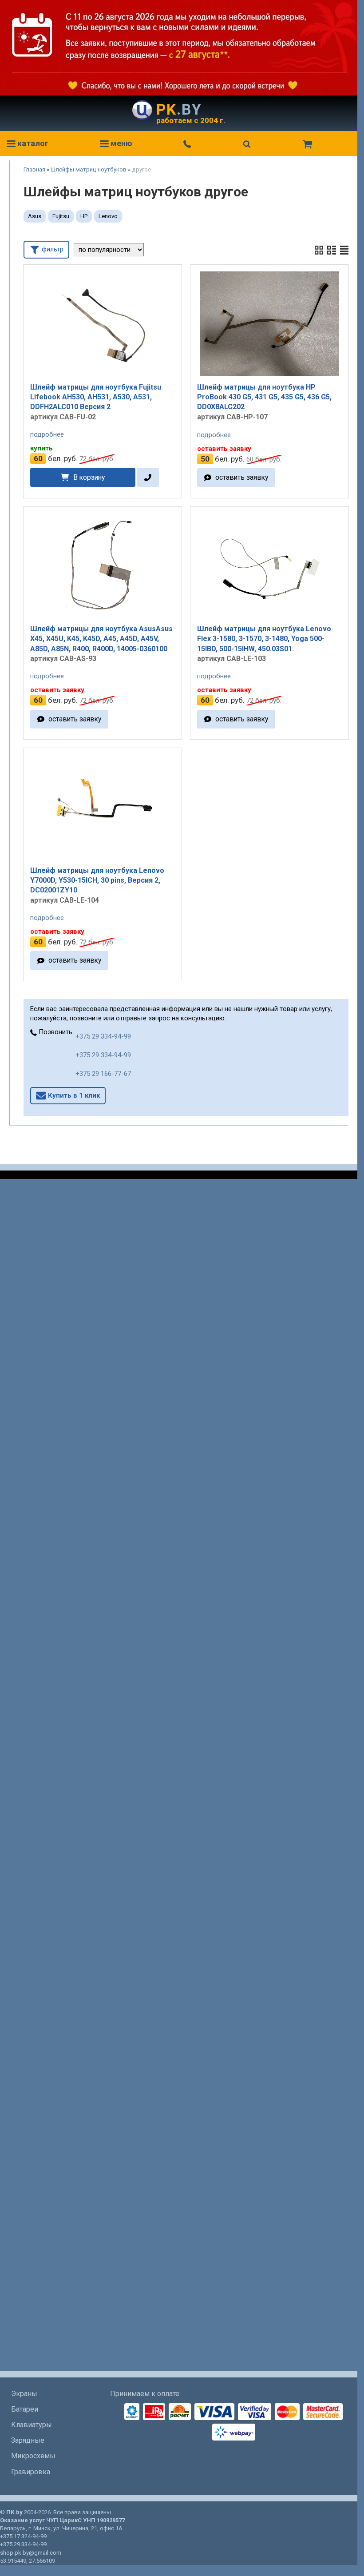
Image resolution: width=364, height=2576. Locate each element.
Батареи (25, 2409)
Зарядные (28, 2440)
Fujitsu (61, 216)
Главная (34, 169)
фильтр (52, 249)
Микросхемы (33, 2456)
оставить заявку (242, 477)
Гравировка (31, 2472)
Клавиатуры (32, 2425)
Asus (35, 216)
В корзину (89, 477)
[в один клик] (148, 477)
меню (121, 143)
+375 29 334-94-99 (103, 1036)
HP (84, 216)
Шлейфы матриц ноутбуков (89, 169)
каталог (32, 143)
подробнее (47, 434)
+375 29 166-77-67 (103, 1074)
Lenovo (108, 216)
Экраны (24, 2394)
